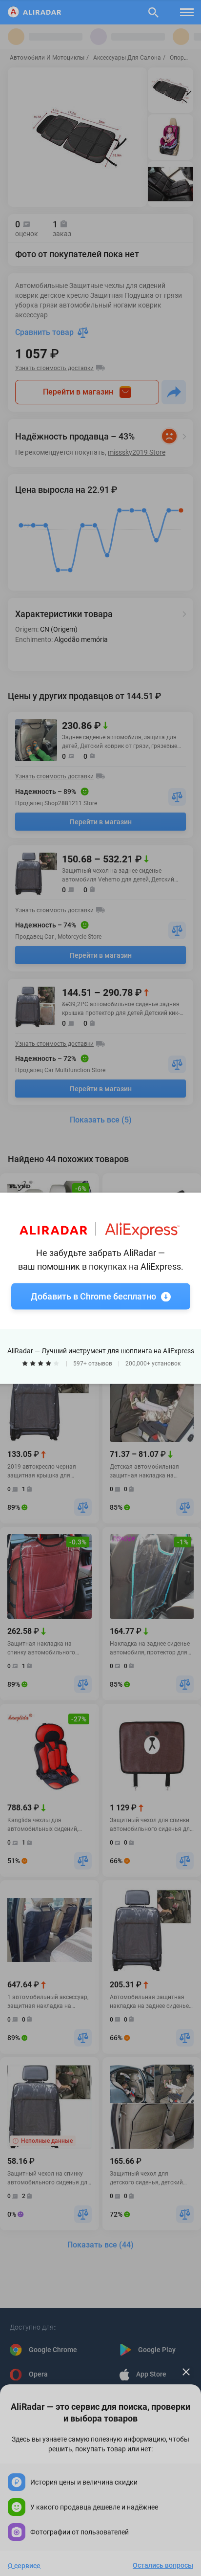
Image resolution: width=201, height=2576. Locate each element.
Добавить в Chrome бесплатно (93, 1296)
